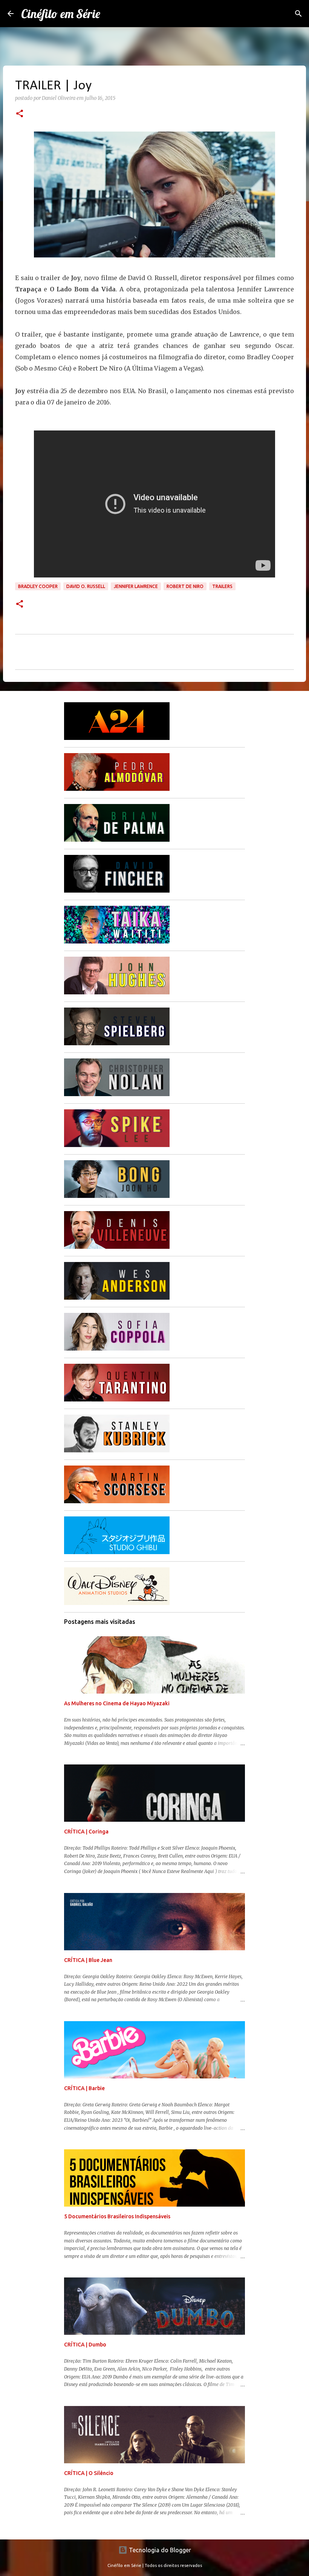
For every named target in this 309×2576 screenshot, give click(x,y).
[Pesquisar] (298, 14)
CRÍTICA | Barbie (84, 2088)
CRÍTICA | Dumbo (85, 2345)
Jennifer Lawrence (136, 586)
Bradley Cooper (38, 586)
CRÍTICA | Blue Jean (88, 1960)
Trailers (222, 586)
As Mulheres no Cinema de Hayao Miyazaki (117, 1703)
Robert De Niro (185, 586)
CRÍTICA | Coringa (86, 1832)
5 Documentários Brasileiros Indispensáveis (117, 2216)
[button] (20, 114)
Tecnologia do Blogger (159, 2550)
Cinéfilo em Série (61, 14)
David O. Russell (86, 586)
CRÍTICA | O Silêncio (89, 2473)
